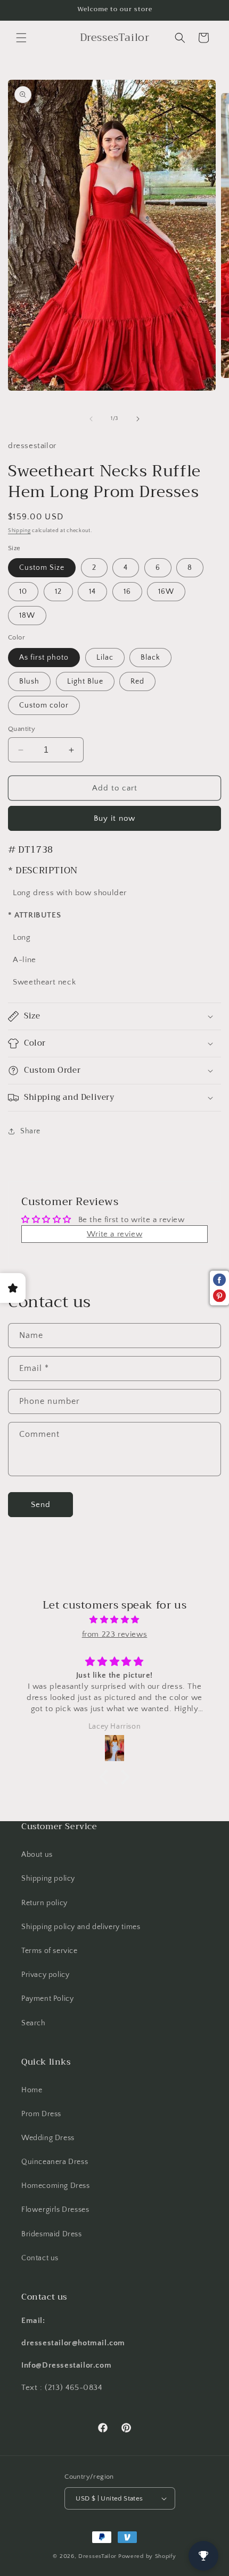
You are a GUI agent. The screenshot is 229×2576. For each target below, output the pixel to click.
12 (58, 592)
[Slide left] (91, 419)
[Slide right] (138, 419)
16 (127, 592)
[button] (21, 38)
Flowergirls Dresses (55, 2210)
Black (150, 658)
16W (166, 592)
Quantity (22, 729)
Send (41, 1505)
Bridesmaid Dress (52, 2234)
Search (34, 2023)
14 (92, 592)
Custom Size (42, 568)
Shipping (19, 531)
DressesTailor (97, 2556)
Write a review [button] (114, 1234)
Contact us (40, 2258)
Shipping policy (48, 1879)
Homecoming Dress (56, 2186)
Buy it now (114, 818)
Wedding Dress (48, 2138)
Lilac (105, 658)
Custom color (44, 705)
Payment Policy (47, 1999)
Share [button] (30, 1131)
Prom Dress (41, 2114)
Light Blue (85, 681)
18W (27, 616)
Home (32, 2090)
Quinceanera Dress (55, 2162)
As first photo (44, 658)
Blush (29, 681)
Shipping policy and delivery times (81, 1927)
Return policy (44, 1903)
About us (37, 1855)
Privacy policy (45, 1975)
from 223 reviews (115, 1634)
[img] (114, 1620)
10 (23, 592)
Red (137, 681)
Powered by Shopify (147, 2556)
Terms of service (50, 1951)
